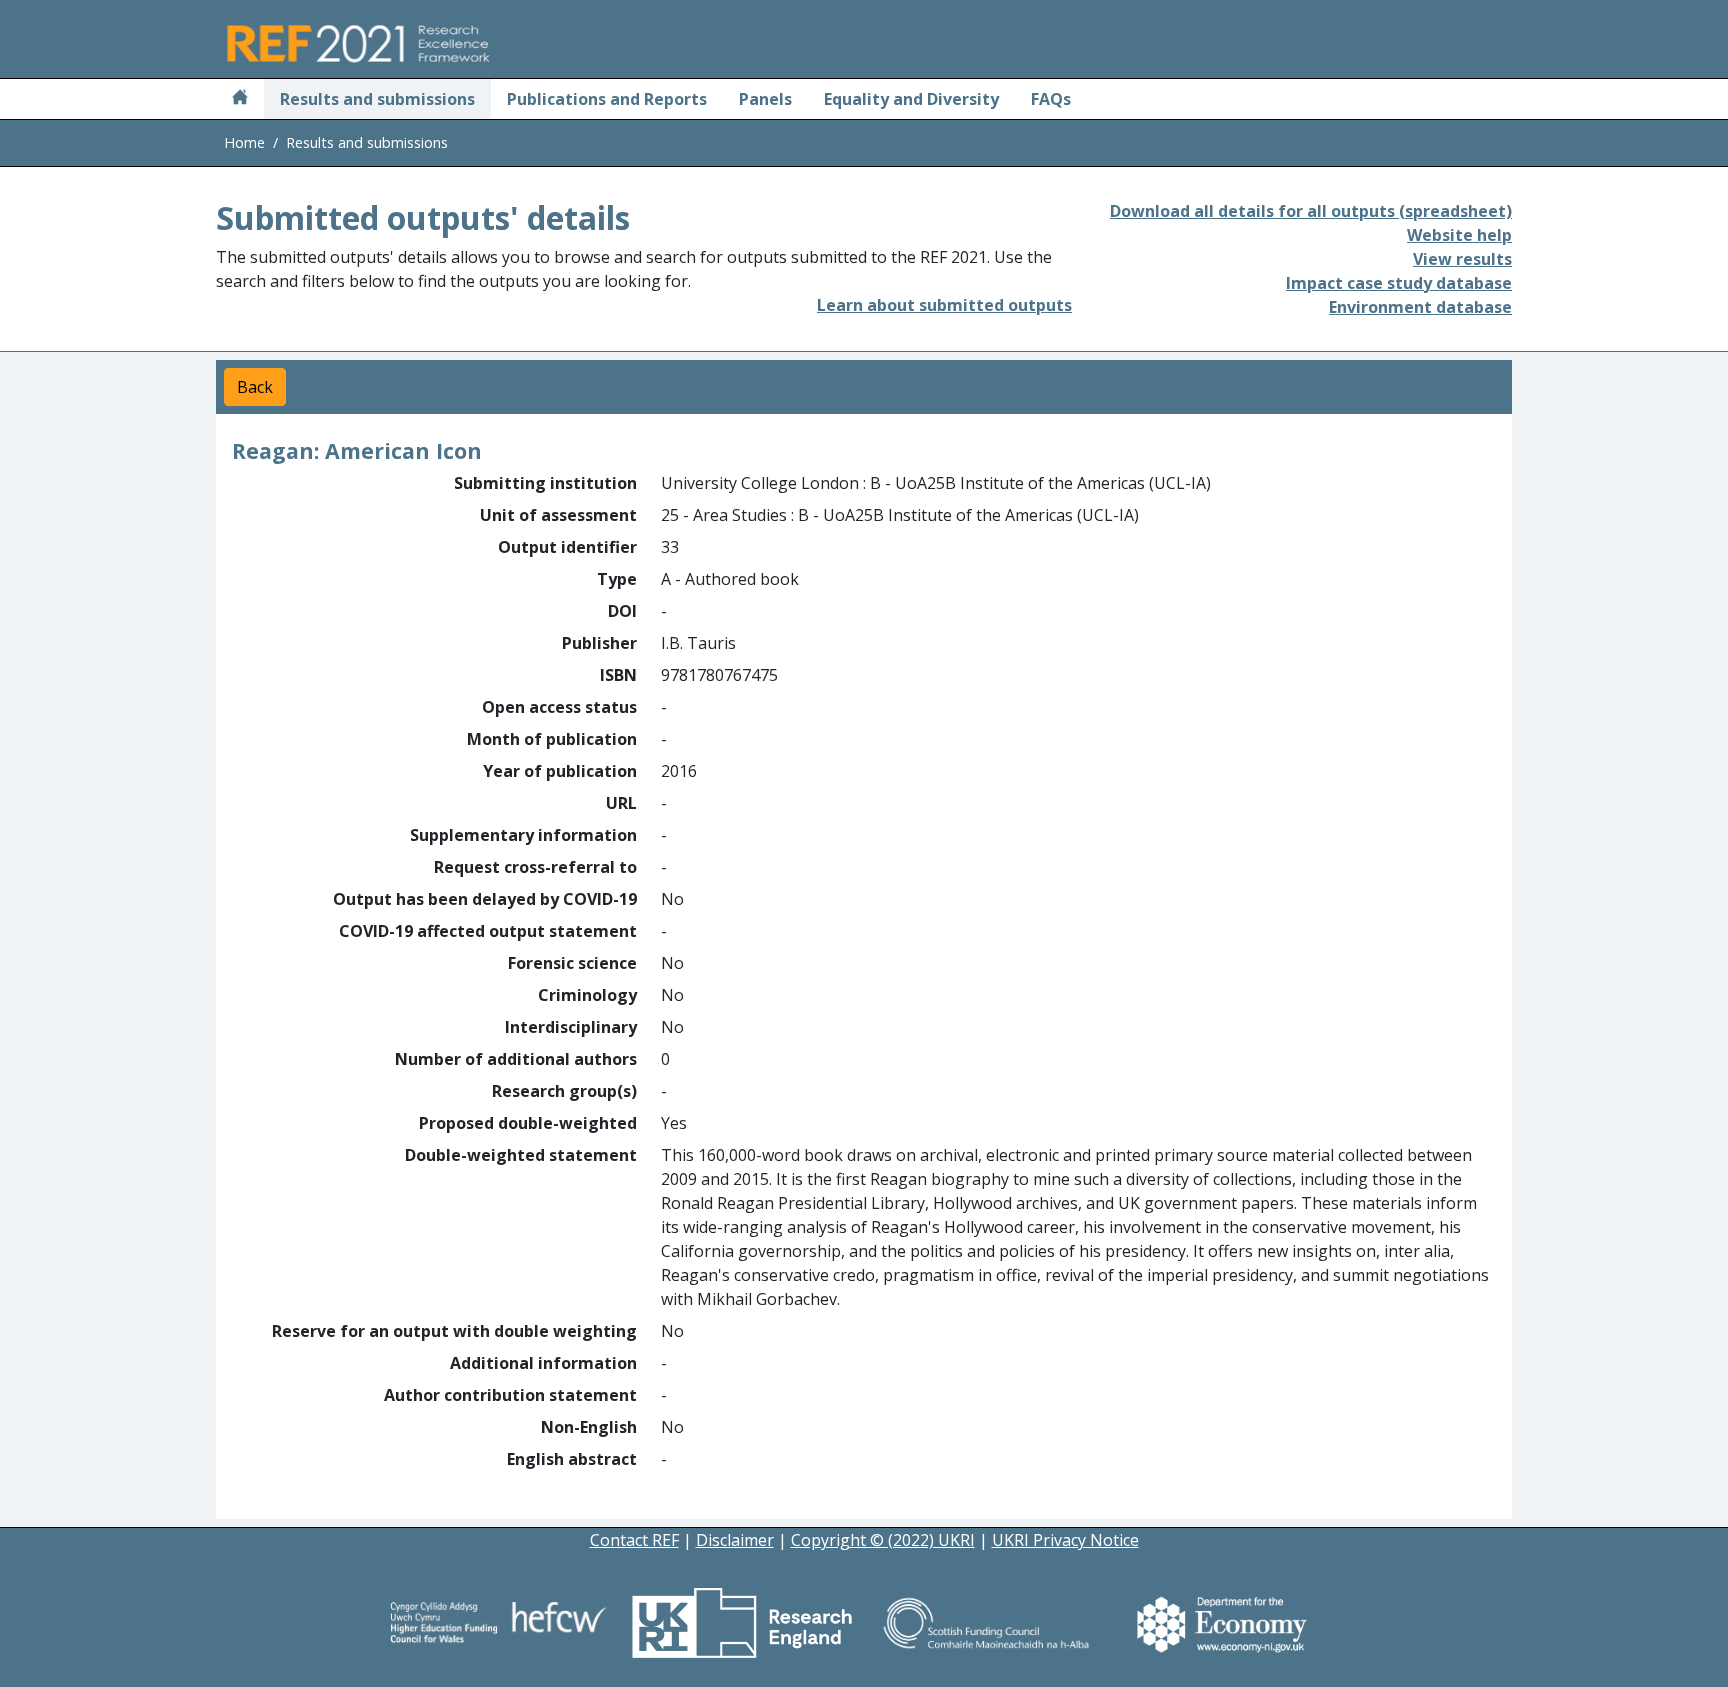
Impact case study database (1399, 283)
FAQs (1051, 99)
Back (255, 387)
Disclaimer (735, 1540)
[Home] (240, 99)
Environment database (1420, 307)
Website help (1459, 235)
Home (244, 142)
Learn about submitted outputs (944, 305)
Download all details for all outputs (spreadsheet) (1311, 211)
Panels (765, 99)
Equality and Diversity (911, 99)
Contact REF (634, 1540)
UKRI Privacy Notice (1065, 1540)
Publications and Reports (607, 99)
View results (1462, 259)
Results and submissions (377, 99)
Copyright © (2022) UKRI (883, 1540)
